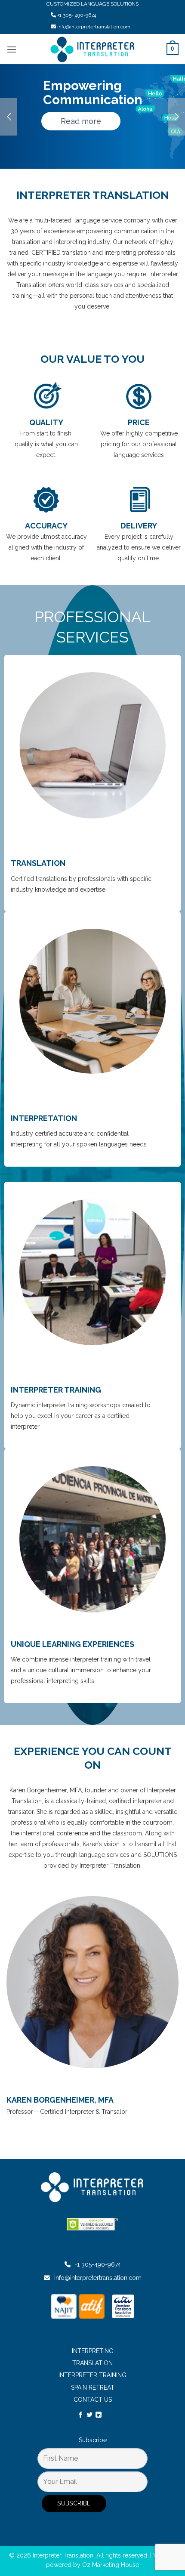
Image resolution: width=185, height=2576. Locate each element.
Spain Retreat (93, 2388)
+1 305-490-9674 (98, 2264)
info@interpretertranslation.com (94, 27)
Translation (92, 2363)
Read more (81, 121)
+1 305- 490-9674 (77, 15)
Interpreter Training (92, 2375)
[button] (12, 49)
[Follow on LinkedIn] (99, 2415)
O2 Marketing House (111, 2565)
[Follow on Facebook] (80, 2415)
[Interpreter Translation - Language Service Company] (93, 49)
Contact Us (93, 2400)
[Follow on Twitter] (89, 2415)
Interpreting (93, 2351)
